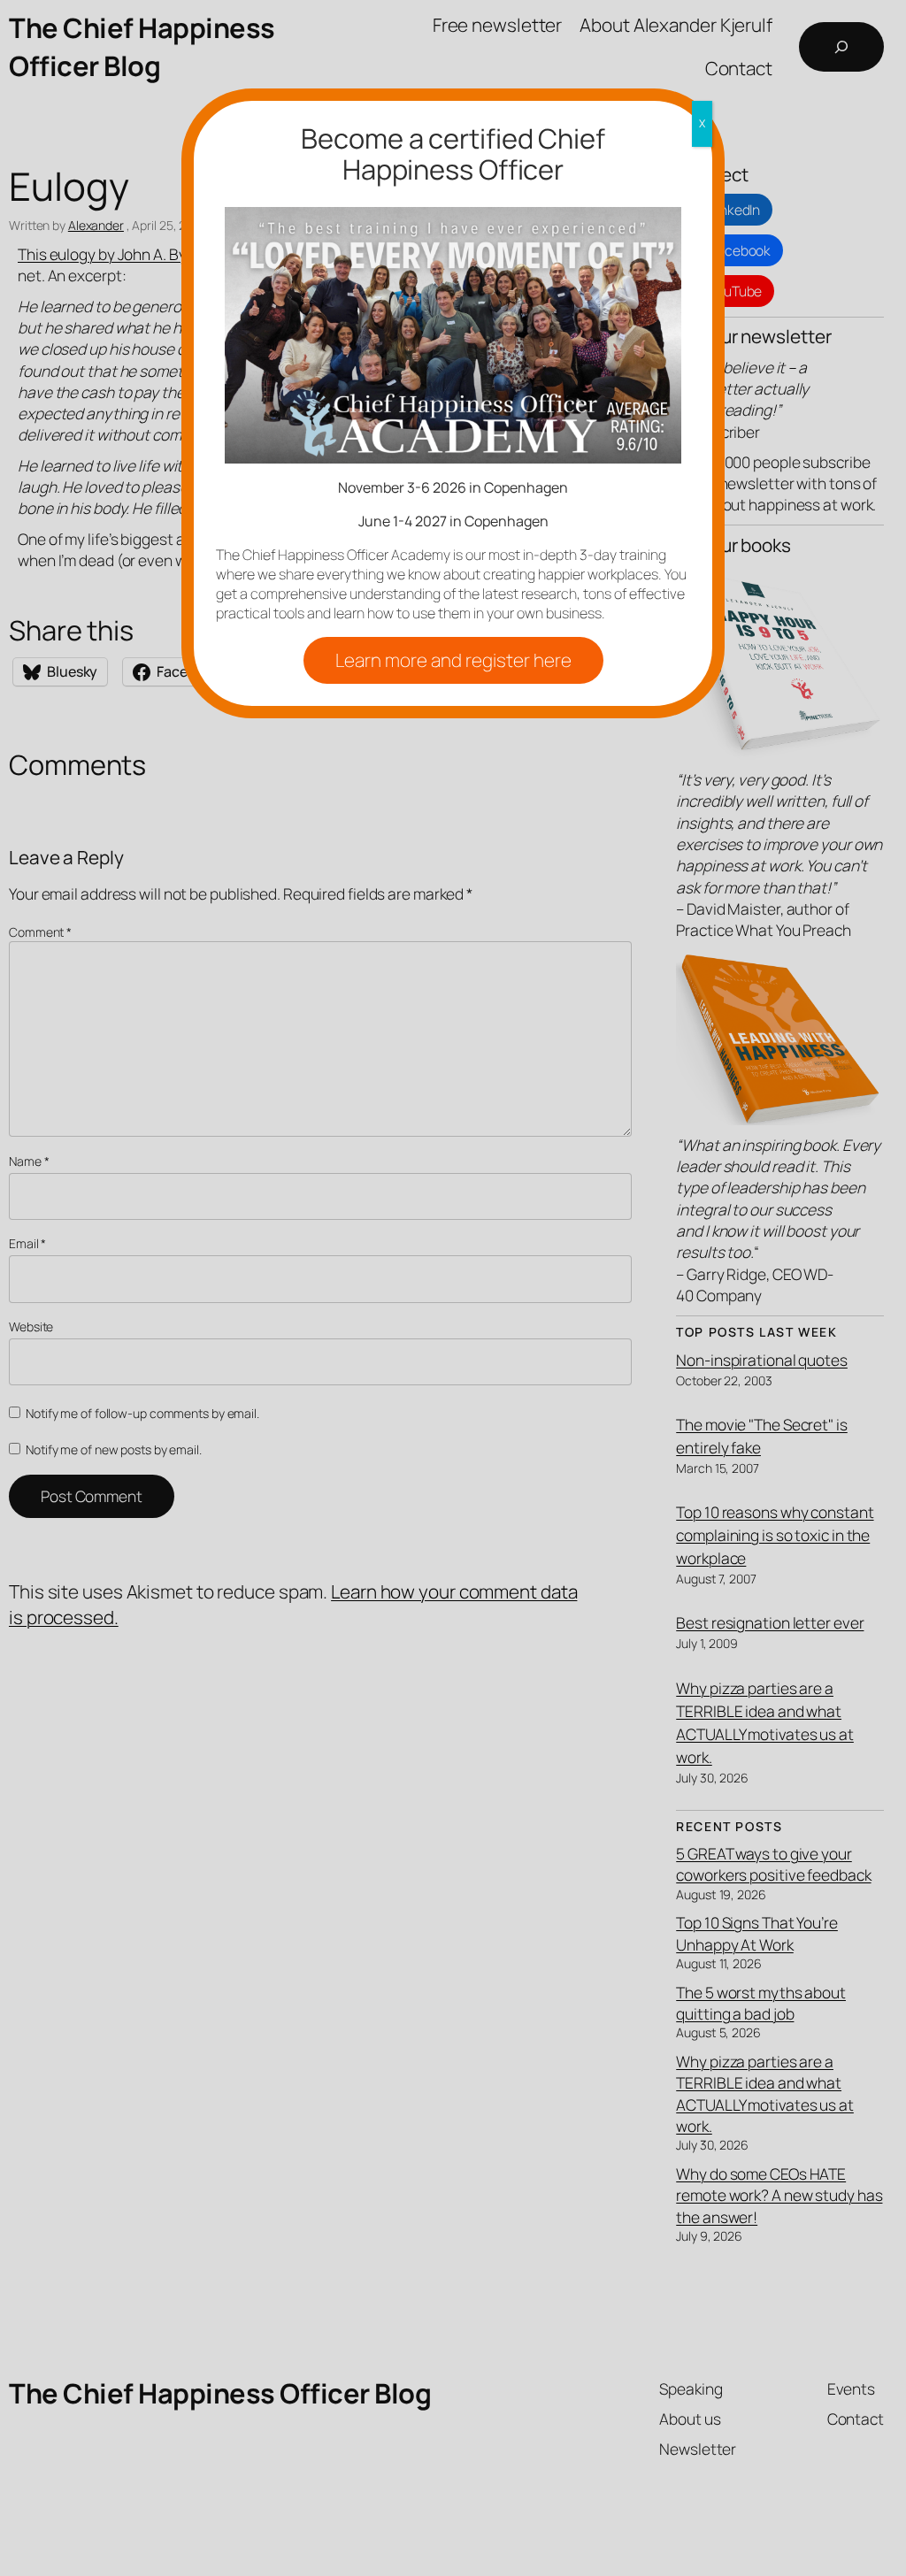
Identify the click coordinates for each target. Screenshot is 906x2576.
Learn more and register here (453, 660)
